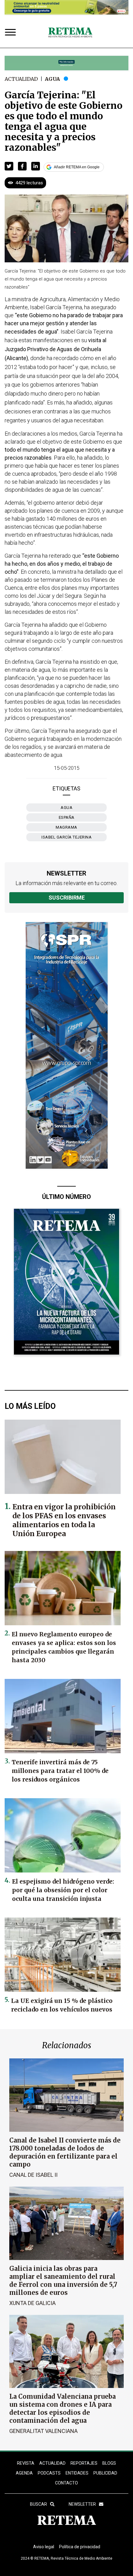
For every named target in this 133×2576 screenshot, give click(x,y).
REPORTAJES (84, 2463)
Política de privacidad (80, 2547)
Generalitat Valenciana (43, 2431)
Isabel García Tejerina (66, 837)
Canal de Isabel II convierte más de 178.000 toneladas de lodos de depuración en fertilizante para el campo (65, 2152)
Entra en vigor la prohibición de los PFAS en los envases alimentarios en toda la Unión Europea (64, 1520)
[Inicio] (70, 33)
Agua (52, 79)
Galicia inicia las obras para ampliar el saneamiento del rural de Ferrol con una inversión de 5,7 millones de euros (63, 2281)
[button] (9, 166)
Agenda (24, 2473)
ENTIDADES (77, 2473)
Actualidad (21, 79)
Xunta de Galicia (32, 2303)
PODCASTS (49, 2473)
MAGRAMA (66, 827)
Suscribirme (67, 898)
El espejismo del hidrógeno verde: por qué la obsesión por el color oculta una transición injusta (63, 1890)
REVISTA (26, 2463)
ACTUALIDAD (52, 2463)
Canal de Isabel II (33, 2175)
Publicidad (105, 2473)
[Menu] (12, 33)
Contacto (66, 2483)
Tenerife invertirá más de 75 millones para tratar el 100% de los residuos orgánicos (60, 1771)
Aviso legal (44, 2547)
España (67, 817)
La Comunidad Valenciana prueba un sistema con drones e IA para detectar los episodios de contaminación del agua (62, 2408)
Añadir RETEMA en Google (77, 167)
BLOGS (109, 2463)
